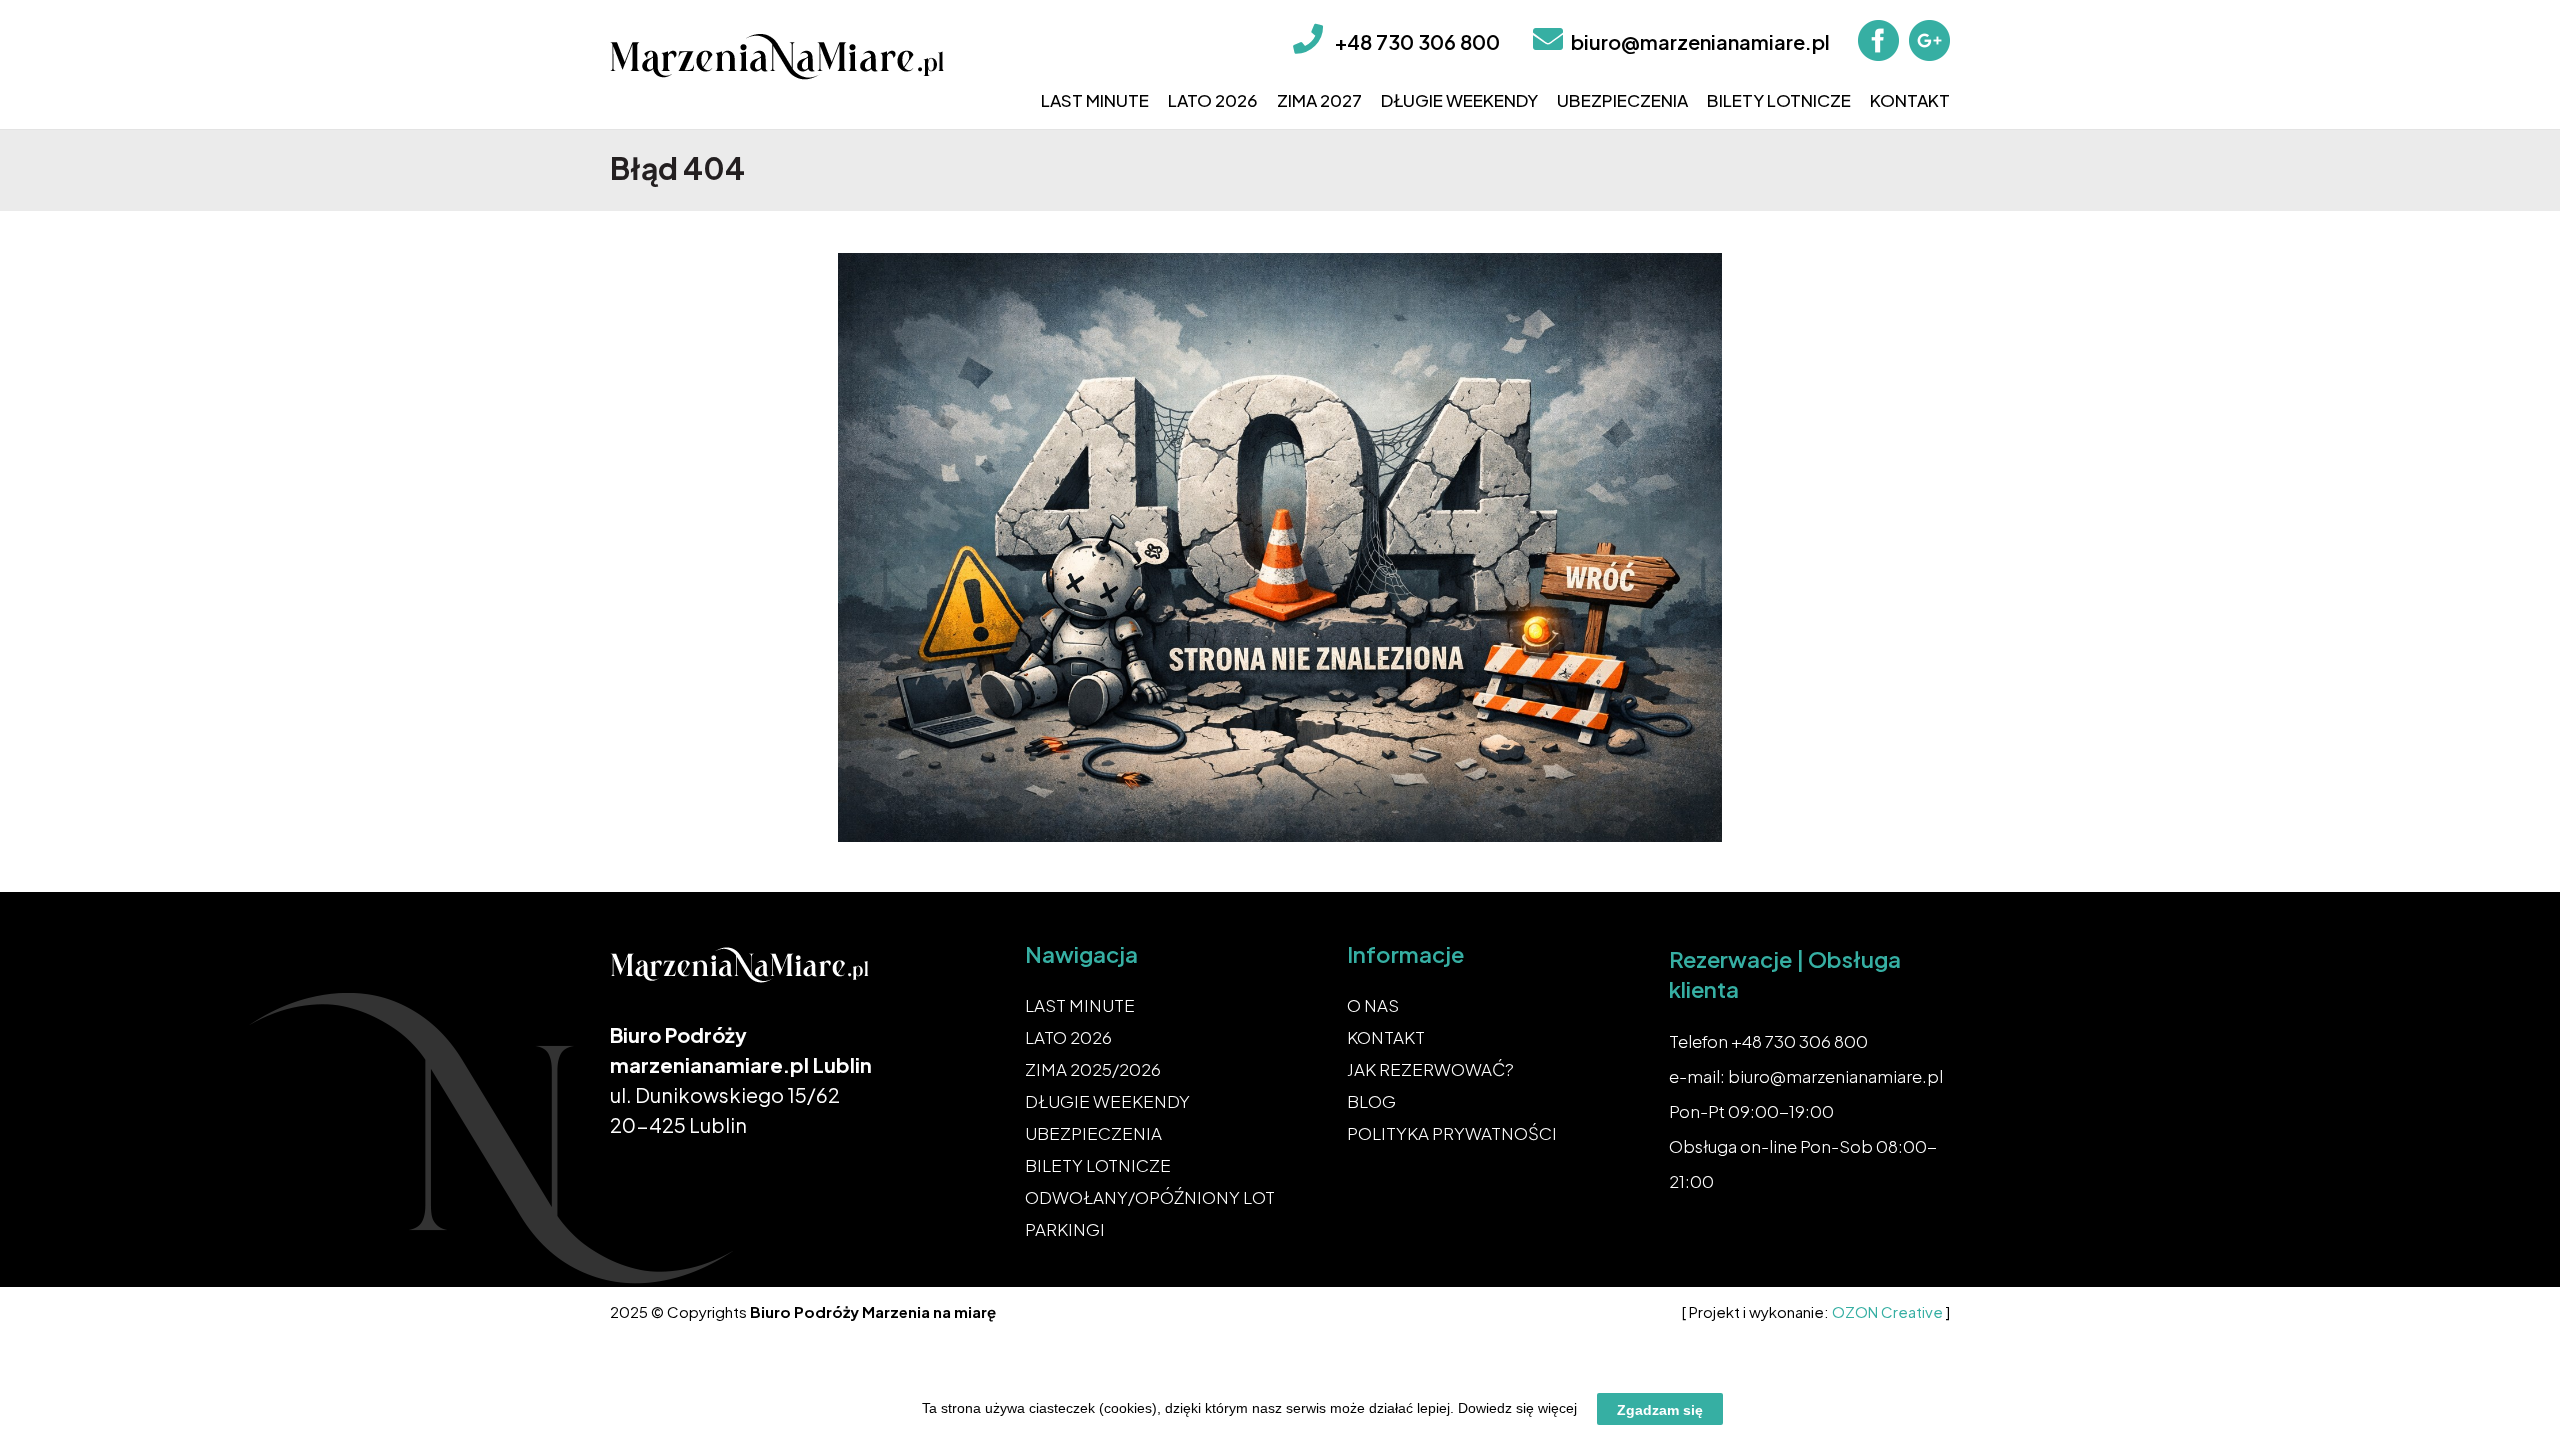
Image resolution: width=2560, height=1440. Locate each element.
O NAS (1373, 1005)
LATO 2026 (1068, 1037)
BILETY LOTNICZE (1098, 1165)
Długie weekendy (1459, 100)
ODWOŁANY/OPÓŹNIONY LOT (1150, 1197)
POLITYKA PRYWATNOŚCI (1452, 1133)
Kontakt (1910, 100)
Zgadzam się (1660, 1409)
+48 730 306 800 (1417, 41)
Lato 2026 (1213, 100)
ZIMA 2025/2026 (1093, 1069)
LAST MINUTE (1080, 1005)
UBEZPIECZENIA (1093, 1133)
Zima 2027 (1319, 100)
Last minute (1095, 100)
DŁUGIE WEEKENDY (1107, 1101)
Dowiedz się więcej (1517, 1408)
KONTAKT (1386, 1037)
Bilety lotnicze (1779, 100)
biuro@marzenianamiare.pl (1700, 41)
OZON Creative (1887, 1311)
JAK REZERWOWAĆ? (1430, 1069)
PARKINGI (1065, 1229)
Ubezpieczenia (1622, 100)
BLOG (1371, 1101)
